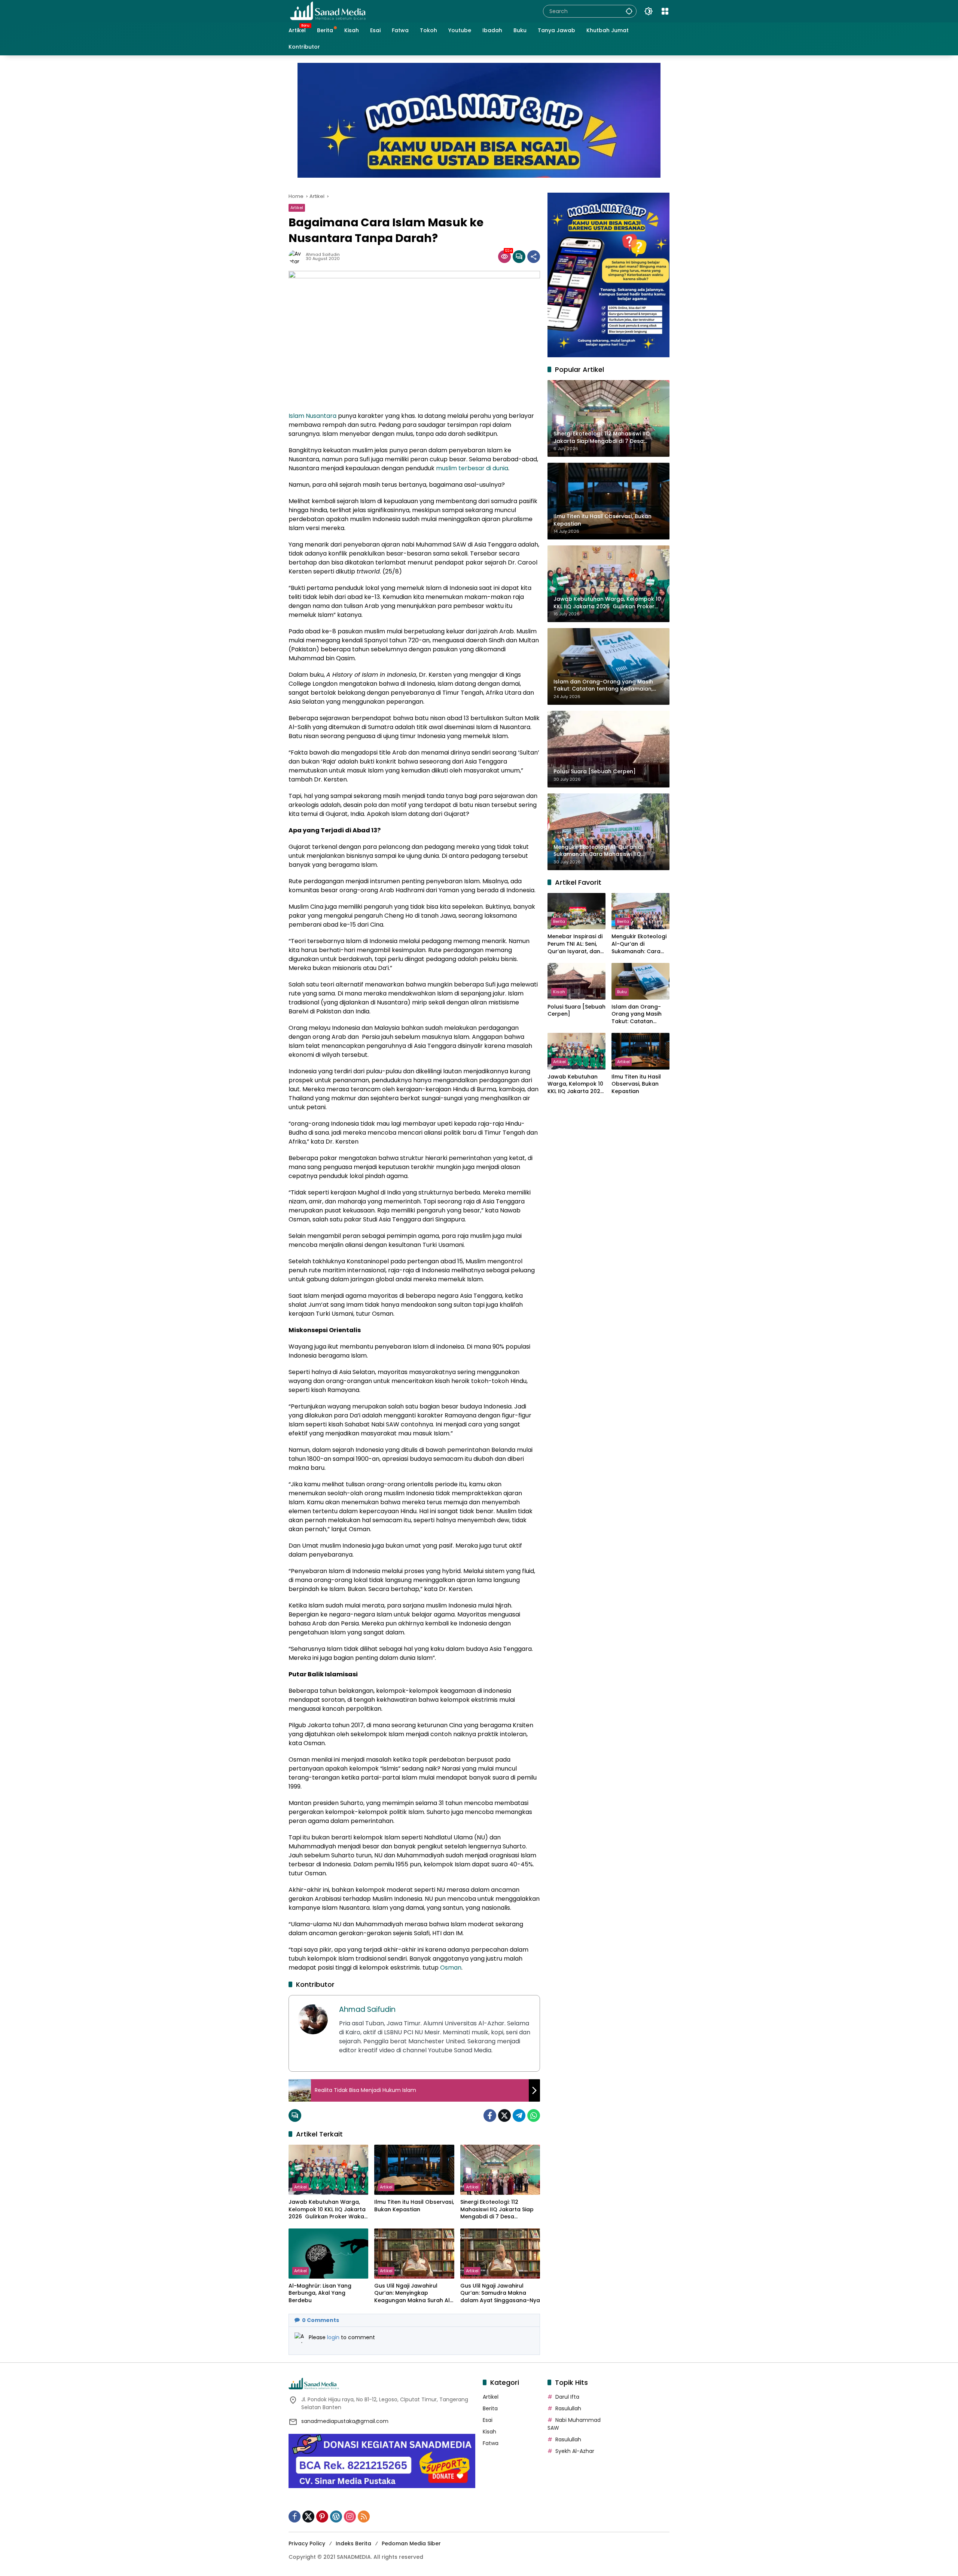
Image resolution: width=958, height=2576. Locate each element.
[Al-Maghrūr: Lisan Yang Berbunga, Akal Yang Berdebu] (328, 2254)
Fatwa (491, 2443)
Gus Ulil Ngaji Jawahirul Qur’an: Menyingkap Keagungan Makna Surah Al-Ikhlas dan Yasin (414, 2293)
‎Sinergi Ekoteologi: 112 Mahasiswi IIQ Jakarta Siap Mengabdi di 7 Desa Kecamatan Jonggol (497, 2210)
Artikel (297, 208)
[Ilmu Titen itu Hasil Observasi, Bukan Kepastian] (414, 2170)
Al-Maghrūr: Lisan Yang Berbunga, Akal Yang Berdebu (320, 2293)
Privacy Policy (307, 2543)
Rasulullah (568, 2408)
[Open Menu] (665, 11)
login (334, 2337)
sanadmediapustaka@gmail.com (345, 2421)
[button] (629, 11)
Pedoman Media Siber (411, 2543)
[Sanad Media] (328, 11)
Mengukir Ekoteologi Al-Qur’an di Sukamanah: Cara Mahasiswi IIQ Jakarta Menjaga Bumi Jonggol (639, 944)
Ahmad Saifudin (323, 255)
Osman (451, 1968)
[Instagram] (350, 2517)
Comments (321, 2320)
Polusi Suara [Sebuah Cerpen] (576, 1011)
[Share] (534, 257)
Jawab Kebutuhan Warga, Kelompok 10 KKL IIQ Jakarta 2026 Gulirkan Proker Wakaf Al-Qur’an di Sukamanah (327, 2210)
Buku (622, 992)
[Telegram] (519, 2115)
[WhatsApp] (534, 2115)
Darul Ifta (567, 2397)
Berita (559, 921)
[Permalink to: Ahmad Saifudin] (297, 257)
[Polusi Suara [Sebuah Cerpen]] (576, 981)
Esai (488, 2420)
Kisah (559, 992)
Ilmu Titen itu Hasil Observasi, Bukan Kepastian (414, 2206)
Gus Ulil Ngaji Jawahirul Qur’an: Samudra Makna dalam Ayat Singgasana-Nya (500, 2293)
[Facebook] (490, 2115)
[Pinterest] (322, 2517)
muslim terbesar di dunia (472, 468)
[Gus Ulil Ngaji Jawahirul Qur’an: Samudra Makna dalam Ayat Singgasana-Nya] (500, 2254)
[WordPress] (336, 2517)
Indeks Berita (353, 2543)
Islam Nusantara (312, 416)
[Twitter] (504, 2115)
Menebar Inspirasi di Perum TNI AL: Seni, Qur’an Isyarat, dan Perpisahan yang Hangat (575, 944)
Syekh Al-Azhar (575, 2451)
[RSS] (364, 2517)
